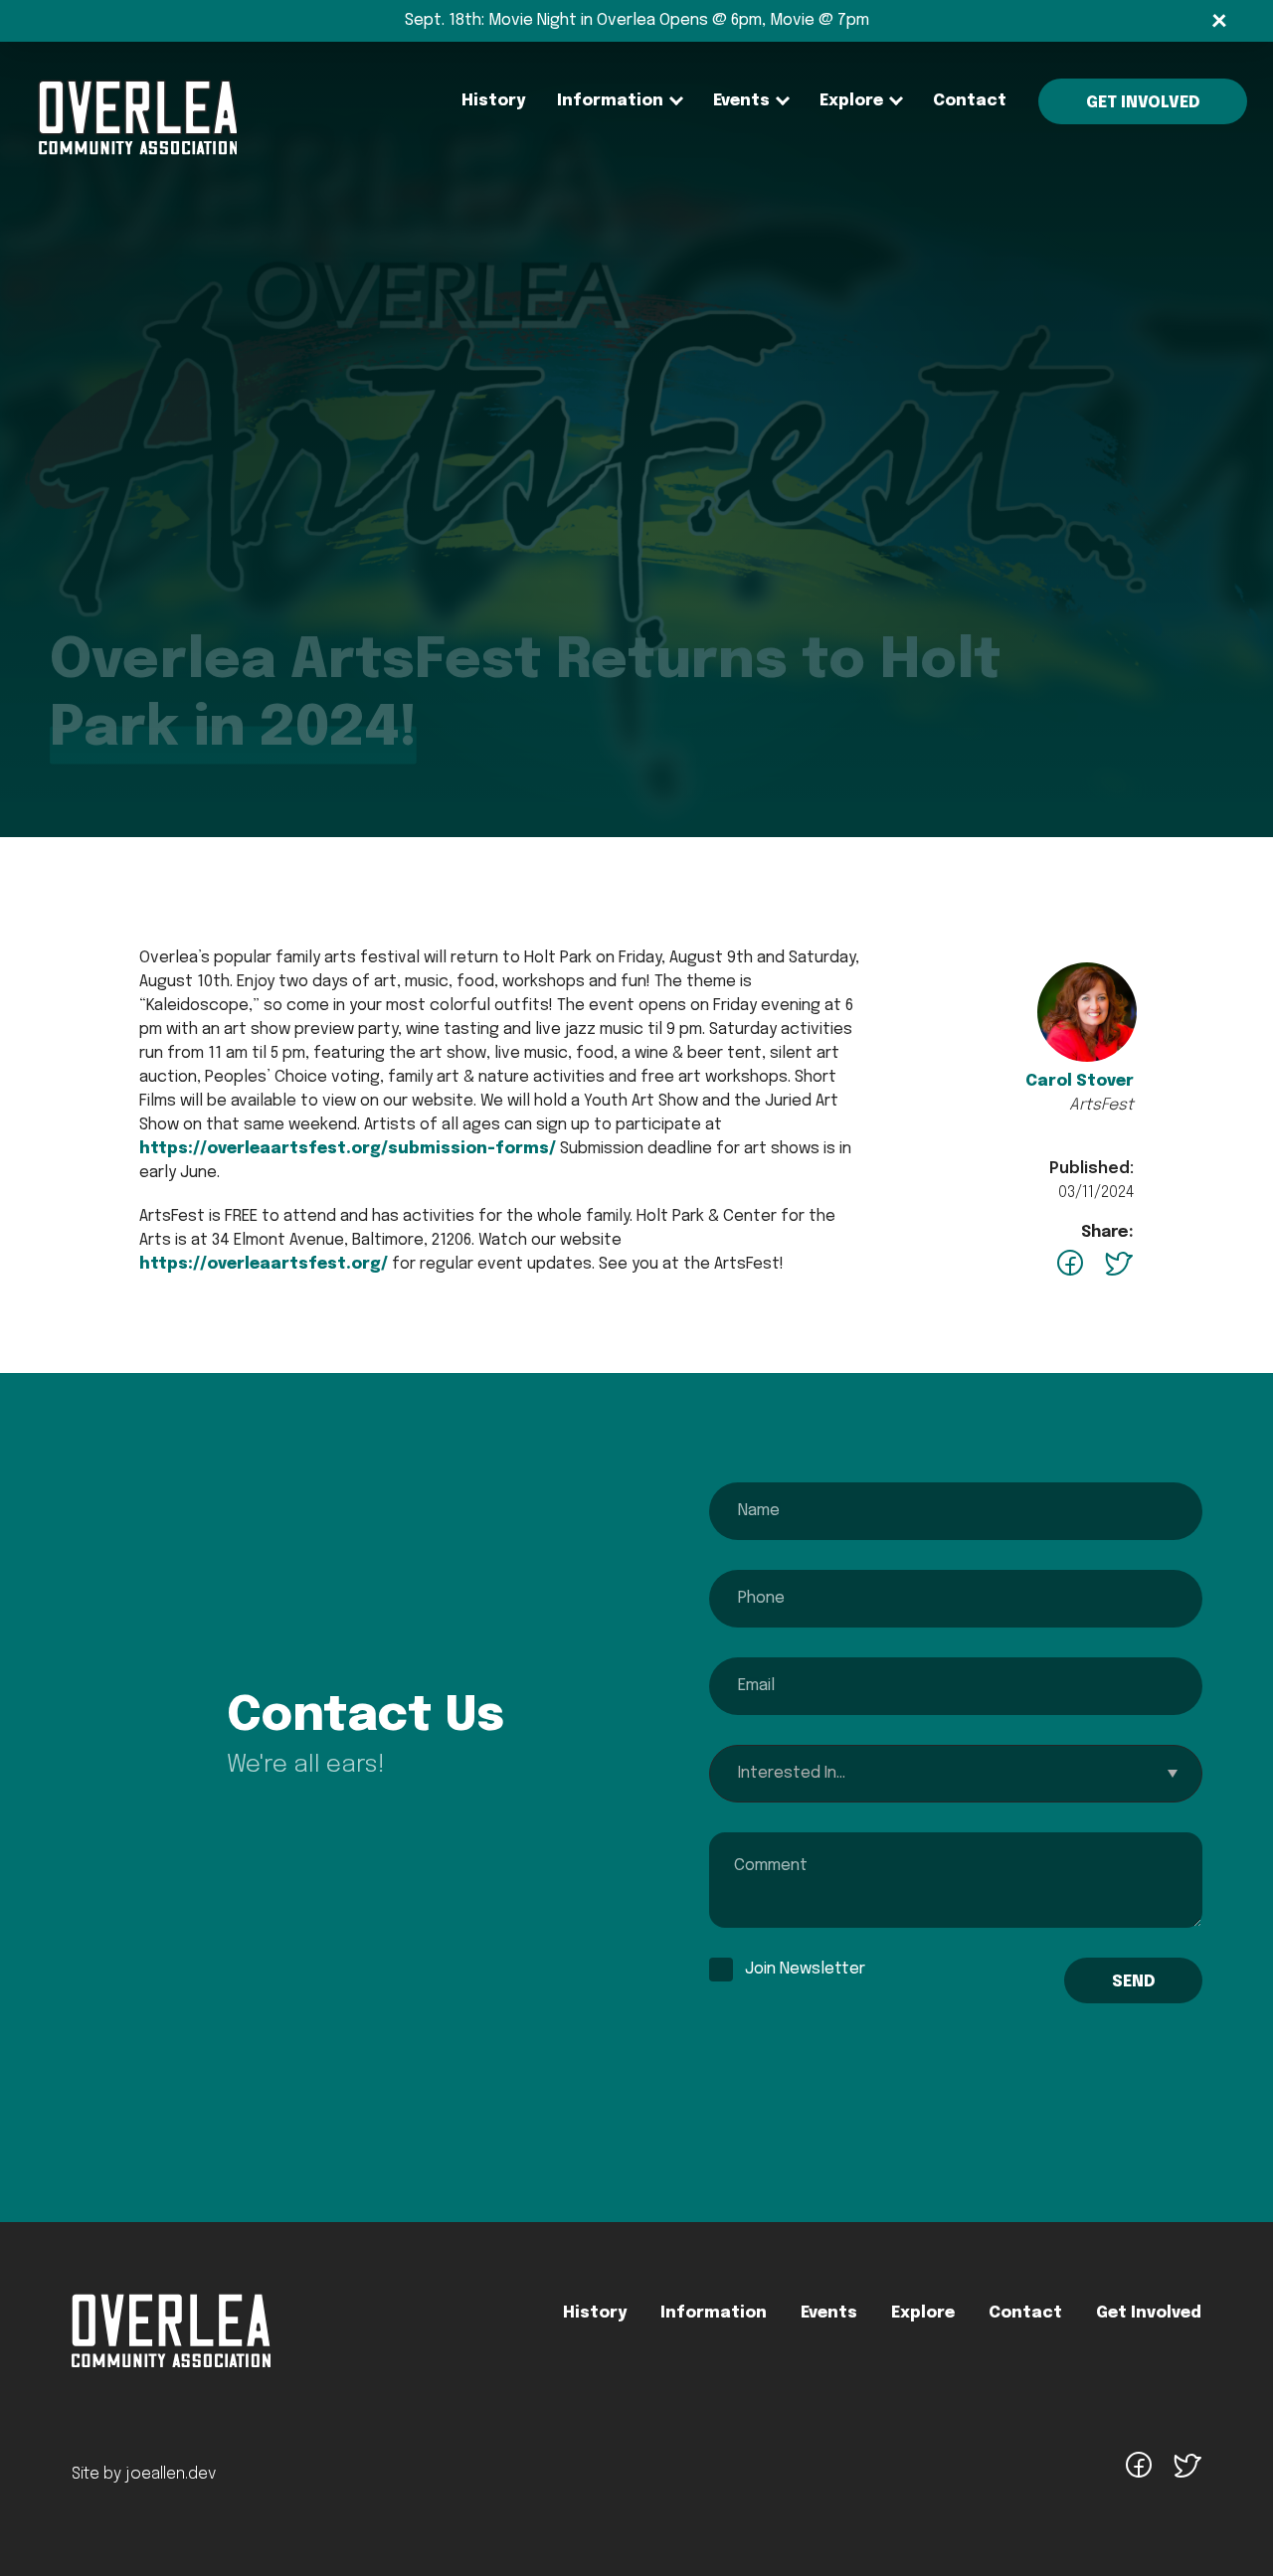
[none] (610, 101)
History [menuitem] (493, 101)
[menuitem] (137, 117)
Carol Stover (1080, 1081)
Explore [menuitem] (851, 101)
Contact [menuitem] (970, 101)
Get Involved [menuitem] (1143, 103)
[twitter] (1186, 2476)
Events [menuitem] (741, 101)
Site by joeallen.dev (144, 2474)
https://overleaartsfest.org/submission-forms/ (348, 1149)
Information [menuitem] (610, 101)
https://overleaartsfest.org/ (264, 1264)
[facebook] (1139, 2476)
